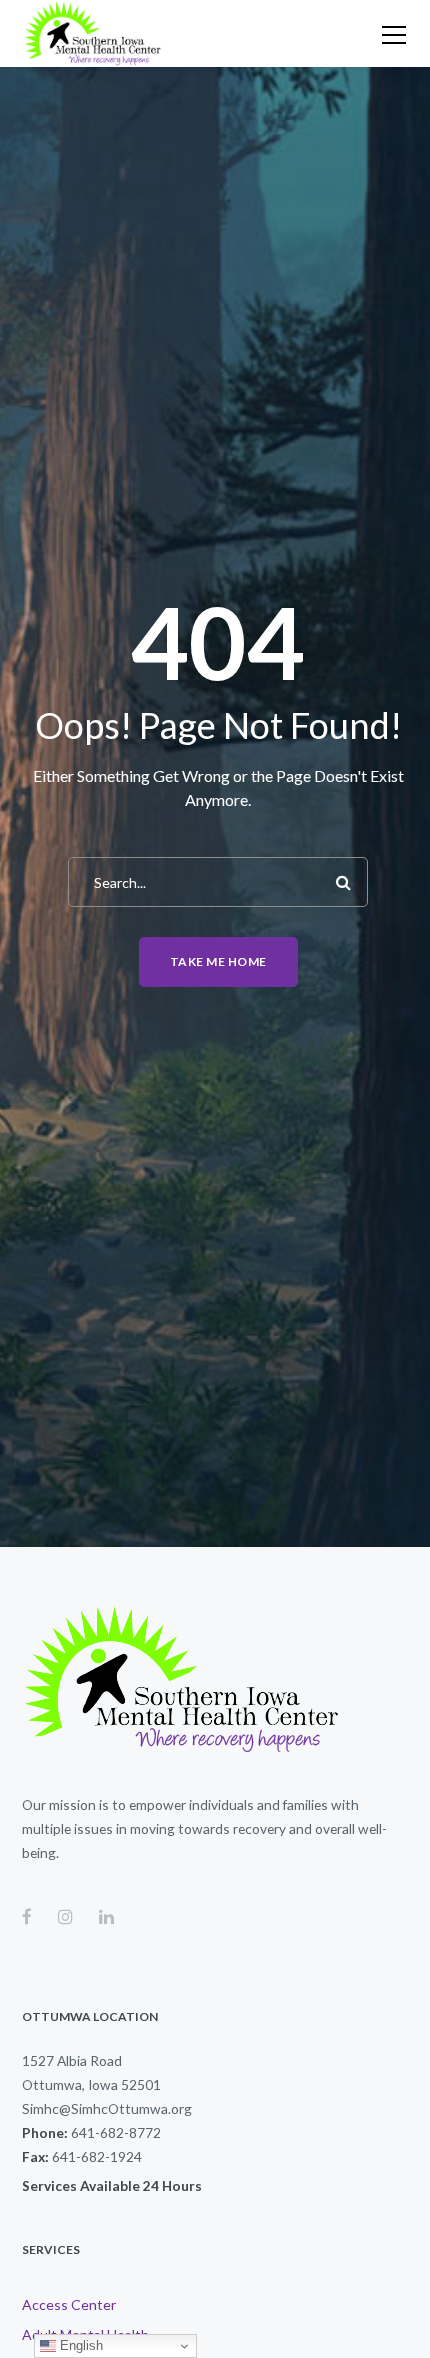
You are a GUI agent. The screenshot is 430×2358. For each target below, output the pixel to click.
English (79, 2345)
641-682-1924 (97, 2156)
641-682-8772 (116, 2132)
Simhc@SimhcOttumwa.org (107, 2108)
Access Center (69, 2304)
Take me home (218, 961)
